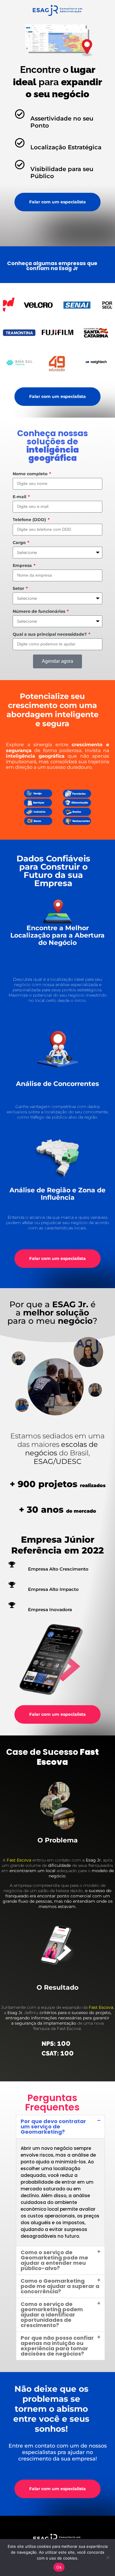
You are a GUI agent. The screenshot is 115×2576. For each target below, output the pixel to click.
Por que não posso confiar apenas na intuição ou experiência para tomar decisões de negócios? (57, 2346)
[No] (108, 2557)
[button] (60, 2127)
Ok (59, 2567)
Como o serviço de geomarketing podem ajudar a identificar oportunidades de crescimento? (52, 2315)
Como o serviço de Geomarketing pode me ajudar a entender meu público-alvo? (54, 2260)
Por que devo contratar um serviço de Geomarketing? (53, 2126)
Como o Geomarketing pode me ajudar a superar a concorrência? (60, 2286)
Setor (19, 588)
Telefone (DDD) (30, 520)
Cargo (20, 543)
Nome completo (31, 474)
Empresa (23, 565)
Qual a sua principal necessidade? (50, 634)
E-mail (20, 497)
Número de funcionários (40, 611)
